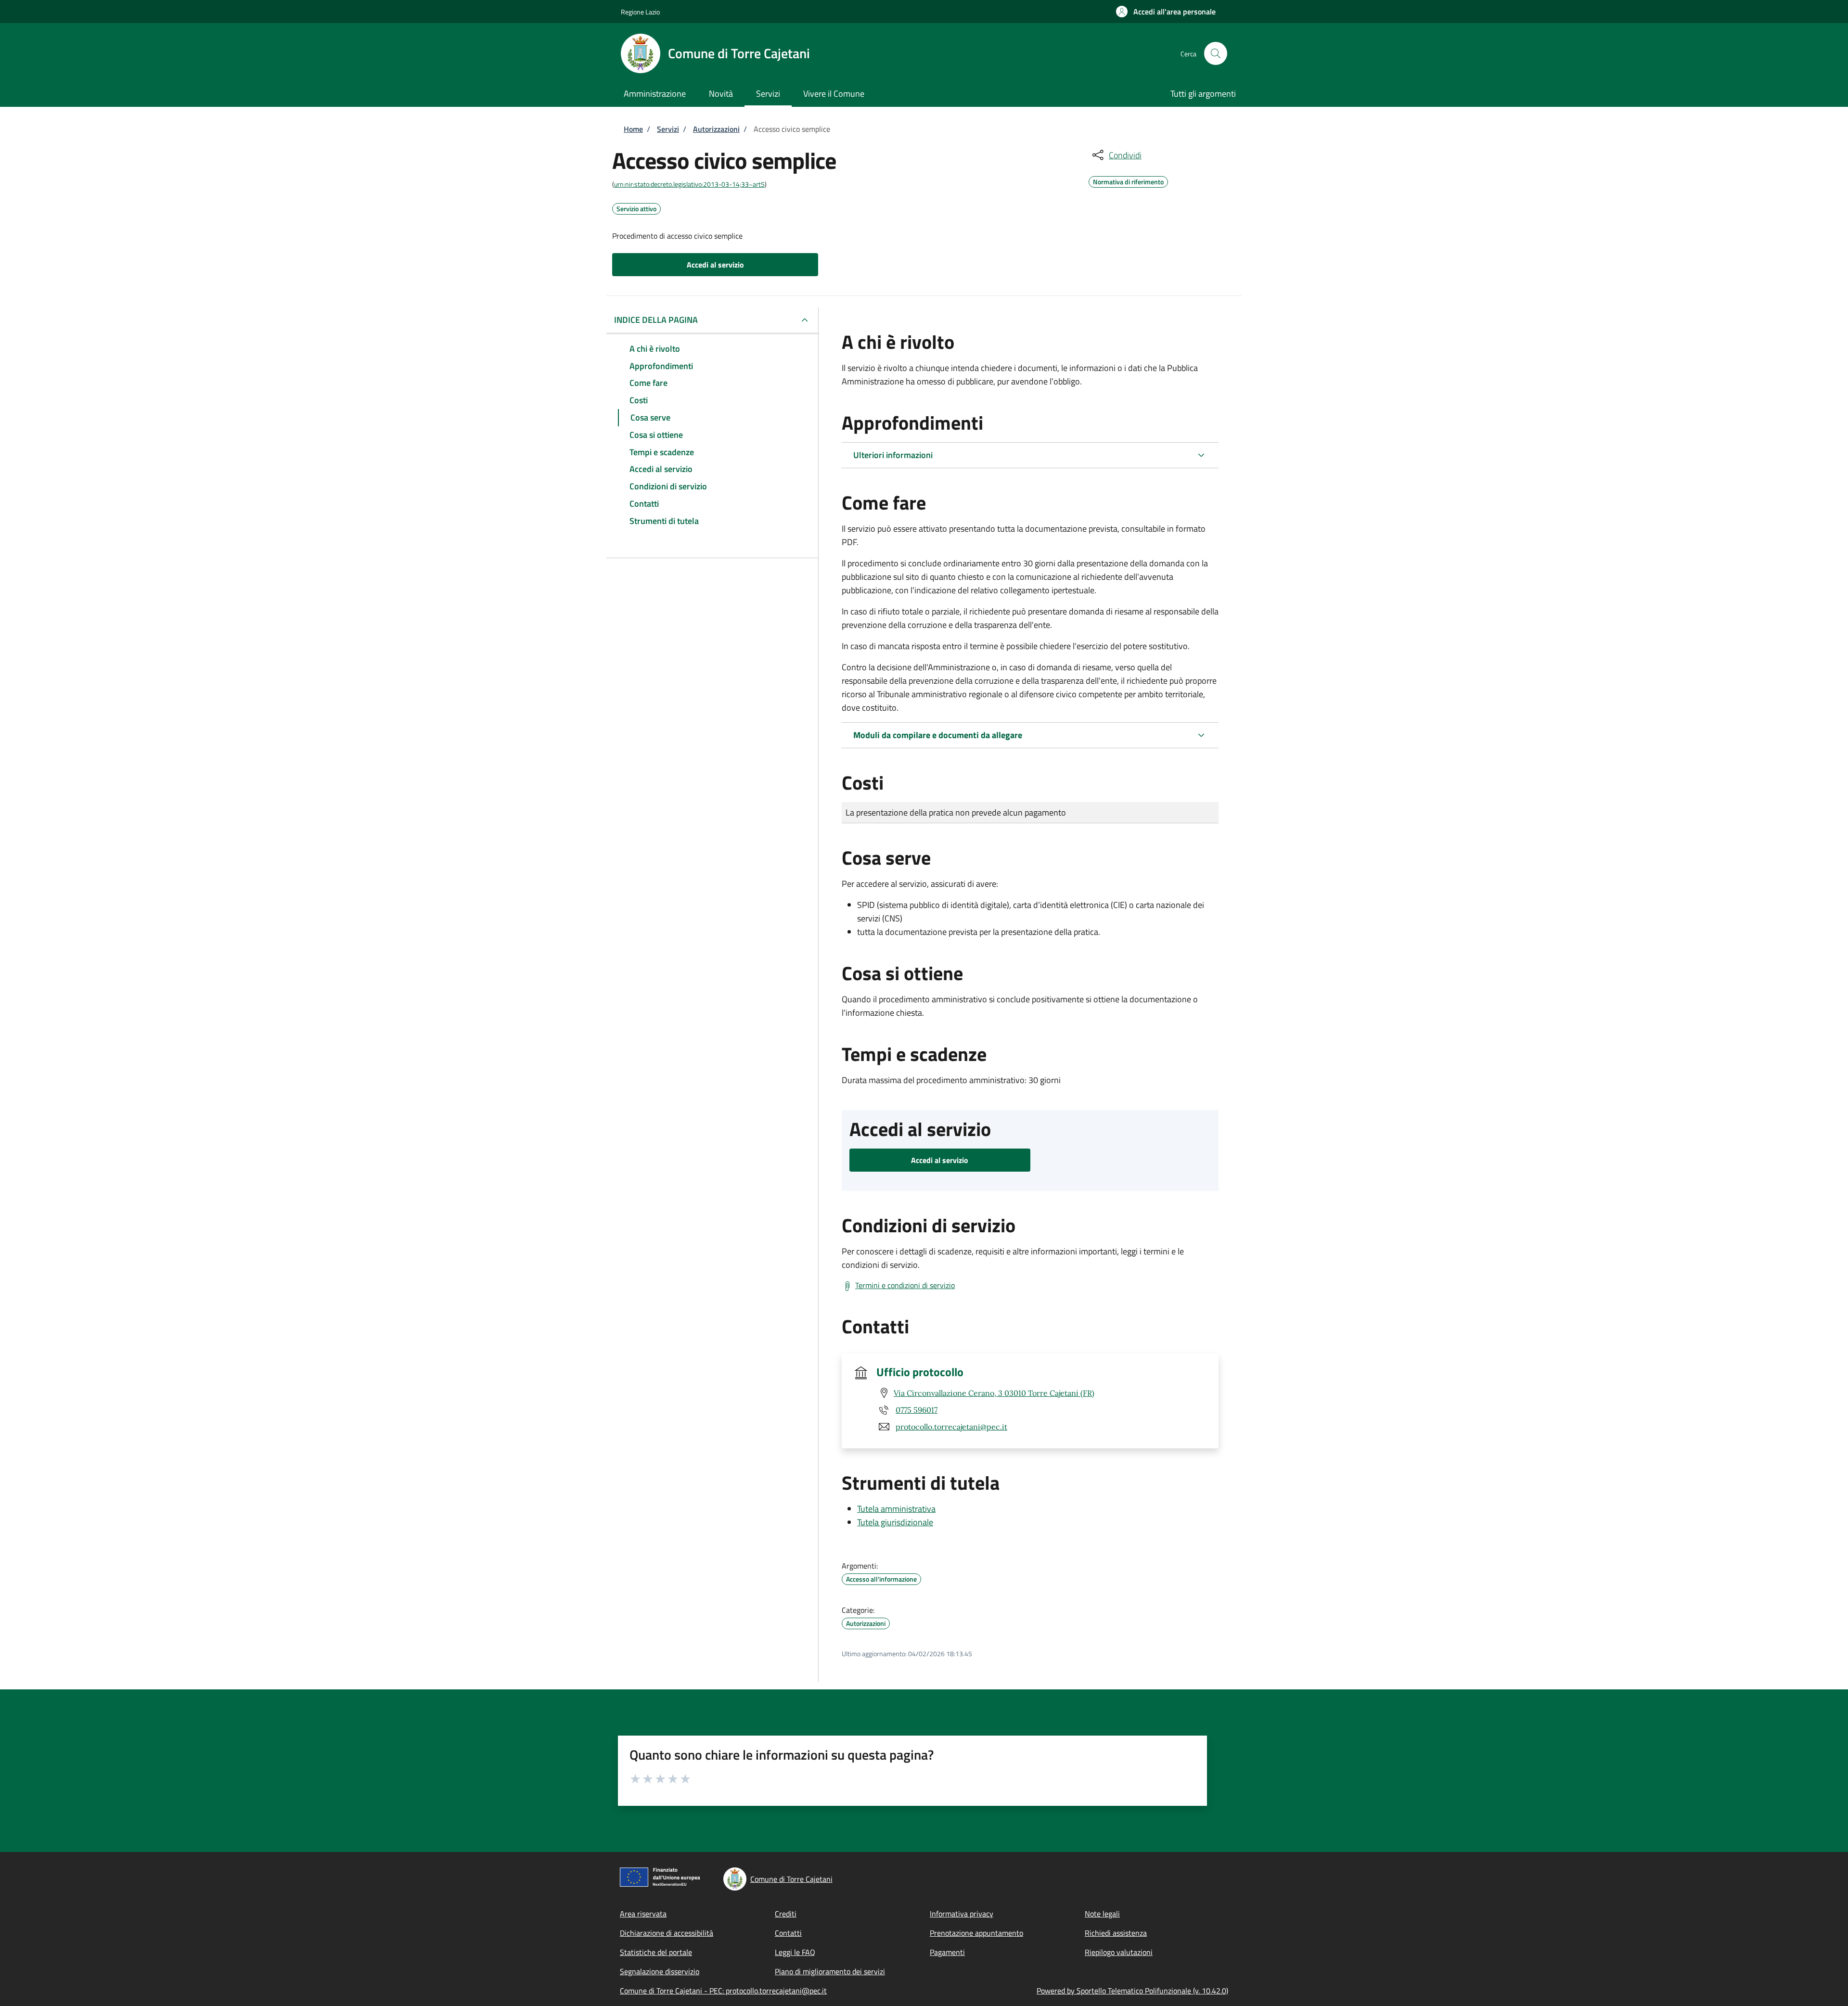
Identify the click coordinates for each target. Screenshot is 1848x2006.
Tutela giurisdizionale (895, 1522)
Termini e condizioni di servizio (905, 1285)
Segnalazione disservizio (660, 1971)
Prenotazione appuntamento (976, 1933)
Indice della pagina (656, 320)
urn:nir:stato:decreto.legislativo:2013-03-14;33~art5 (689, 184)
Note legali (1102, 1914)
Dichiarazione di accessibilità (667, 1933)
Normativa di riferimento (1128, 180)
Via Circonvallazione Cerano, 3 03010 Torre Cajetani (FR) (994, 1393)
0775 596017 (917, 1410)
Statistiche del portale (656, 1952)
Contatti (788, 1933)
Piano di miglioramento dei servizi (830, 1971)
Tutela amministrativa (896, 1509)
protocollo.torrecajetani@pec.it (951, 1427)
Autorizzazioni (716, 129)
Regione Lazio (640, 12)
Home (633, 129)
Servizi (668, 129)
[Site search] (1216, 53)
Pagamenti (947, 1952)
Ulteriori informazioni (893, 455)
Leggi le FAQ (795, 1952)
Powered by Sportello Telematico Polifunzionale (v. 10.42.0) (1132, 1991)
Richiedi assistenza (1116, 1933)
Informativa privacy (962, 1914)
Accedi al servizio (715, 265)
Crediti (786, 1914)
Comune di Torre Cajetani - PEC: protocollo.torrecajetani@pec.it (723, 1991)
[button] (1166, 12)
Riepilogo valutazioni (1119, 1952)
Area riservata (643, 1914)
